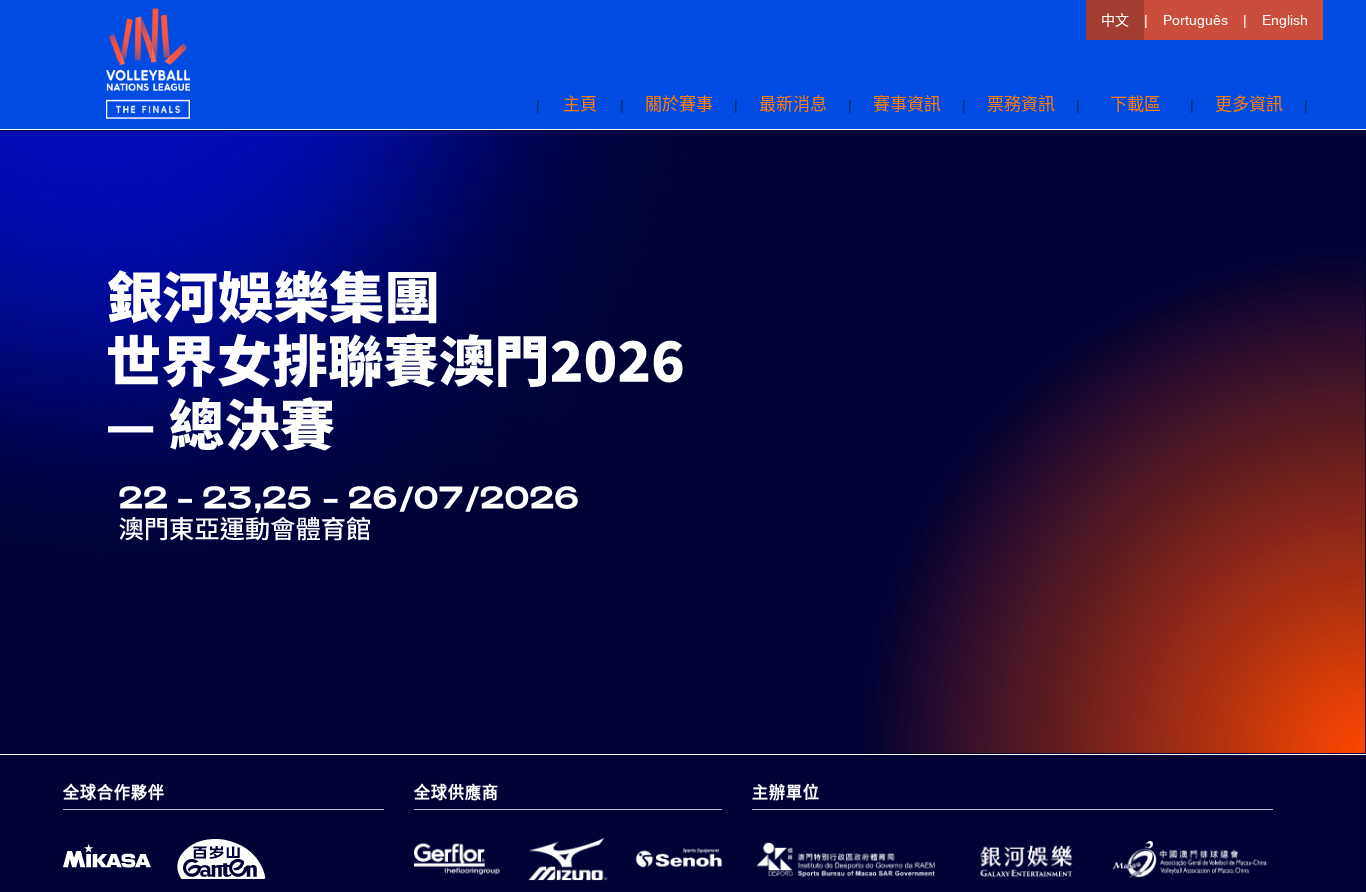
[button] (1021, 105)
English (1285, 20)
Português (1195, 20)
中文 (1115, 20)
